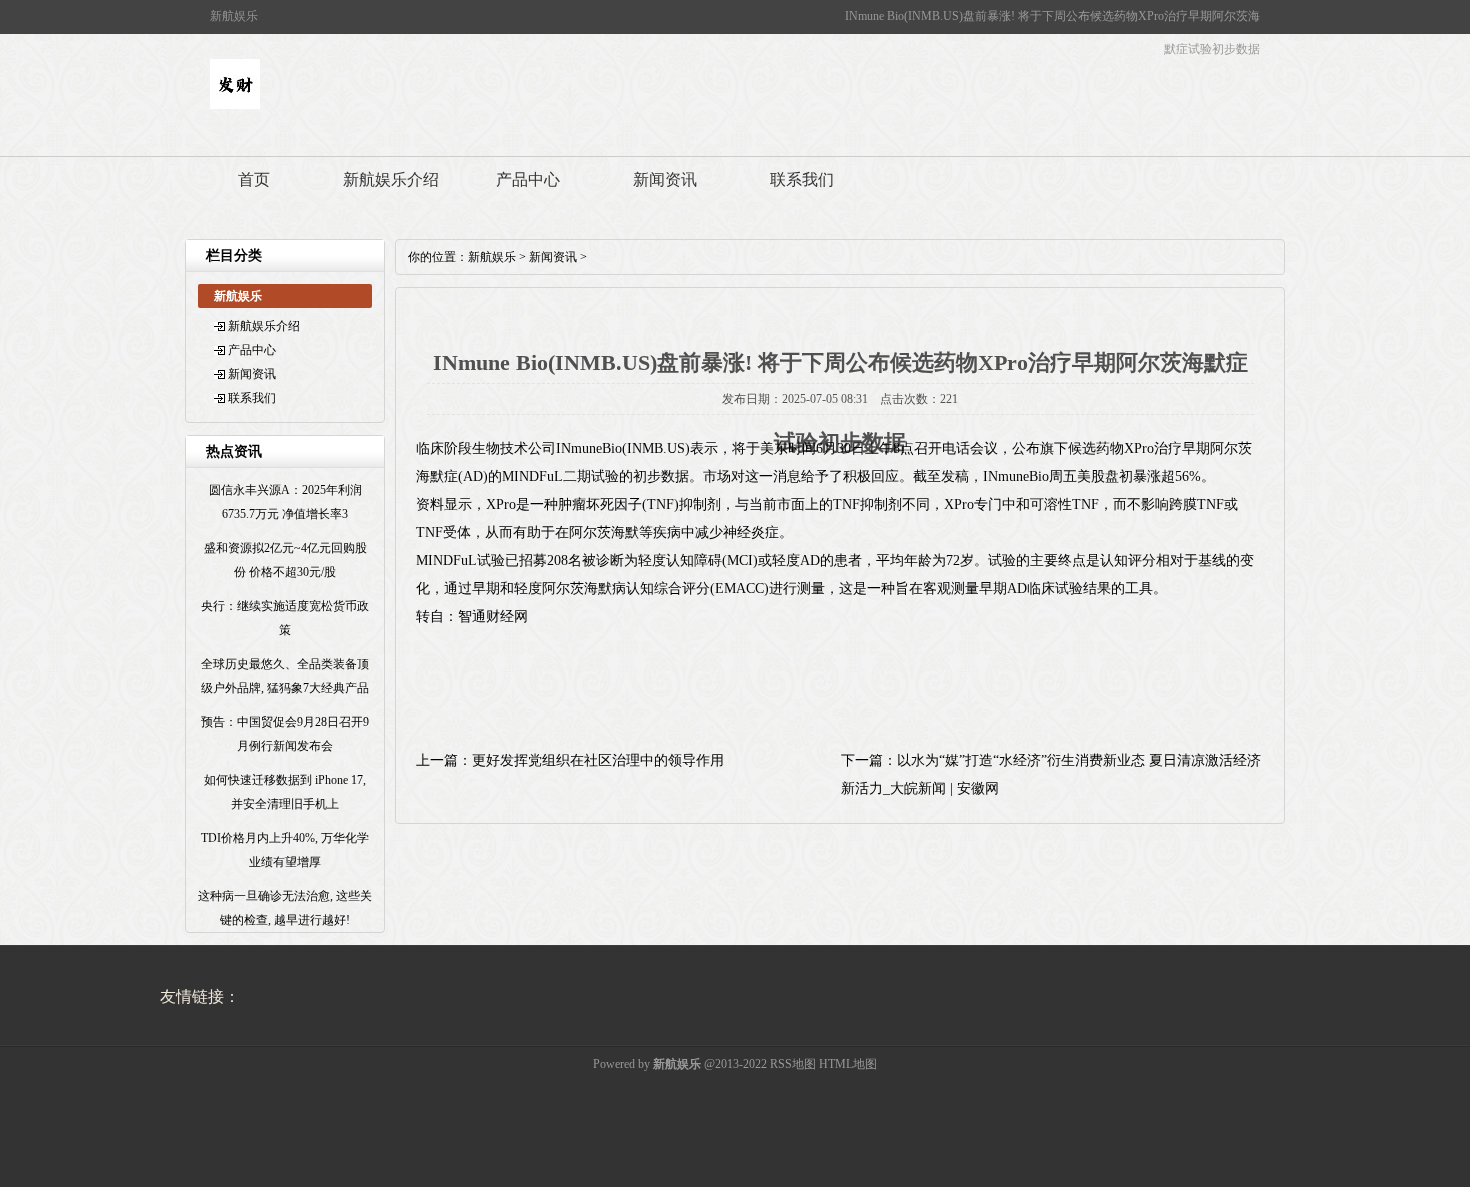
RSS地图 (793, 1064)
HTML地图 (848, 1064)
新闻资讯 (665, 179)
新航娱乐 (492, 257)
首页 (254, 179)
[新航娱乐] (235, 105)
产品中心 (528, 179)
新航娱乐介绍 (391, 179)
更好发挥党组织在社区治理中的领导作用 (598, 760)
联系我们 (802, 179)
